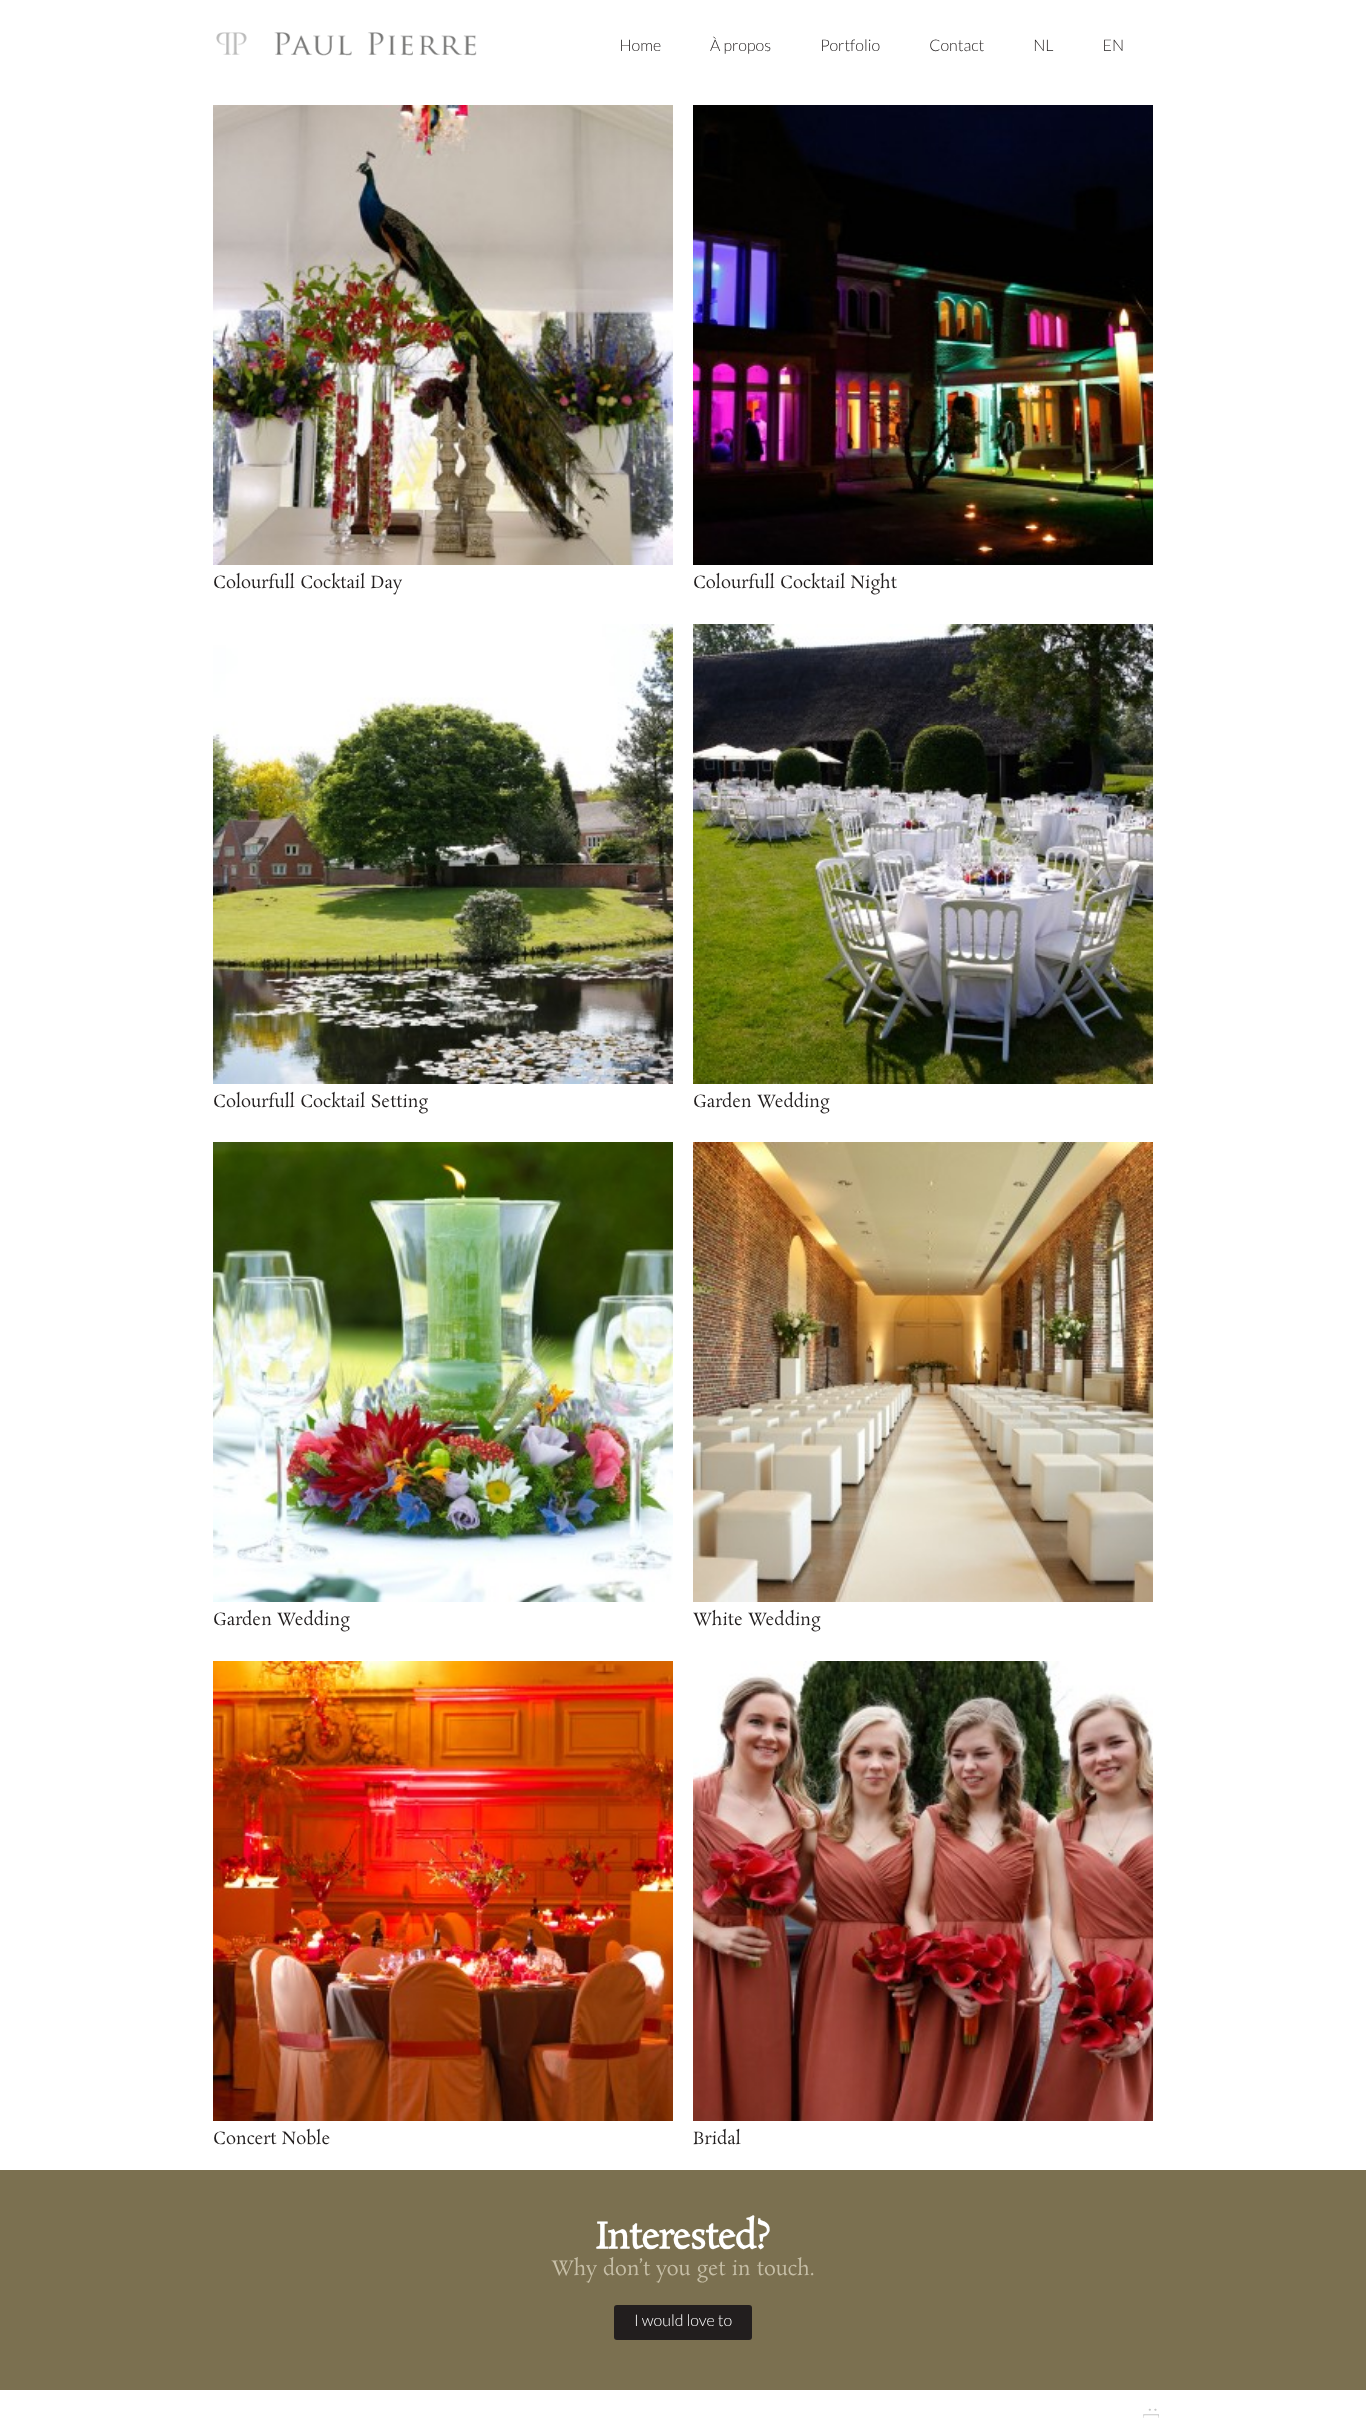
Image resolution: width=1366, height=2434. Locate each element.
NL (1043, 45)
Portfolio (850, 45)
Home (640, 45)
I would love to (683, 2320)
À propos (740, 45)
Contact (956, 45)
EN (1114, 45)
